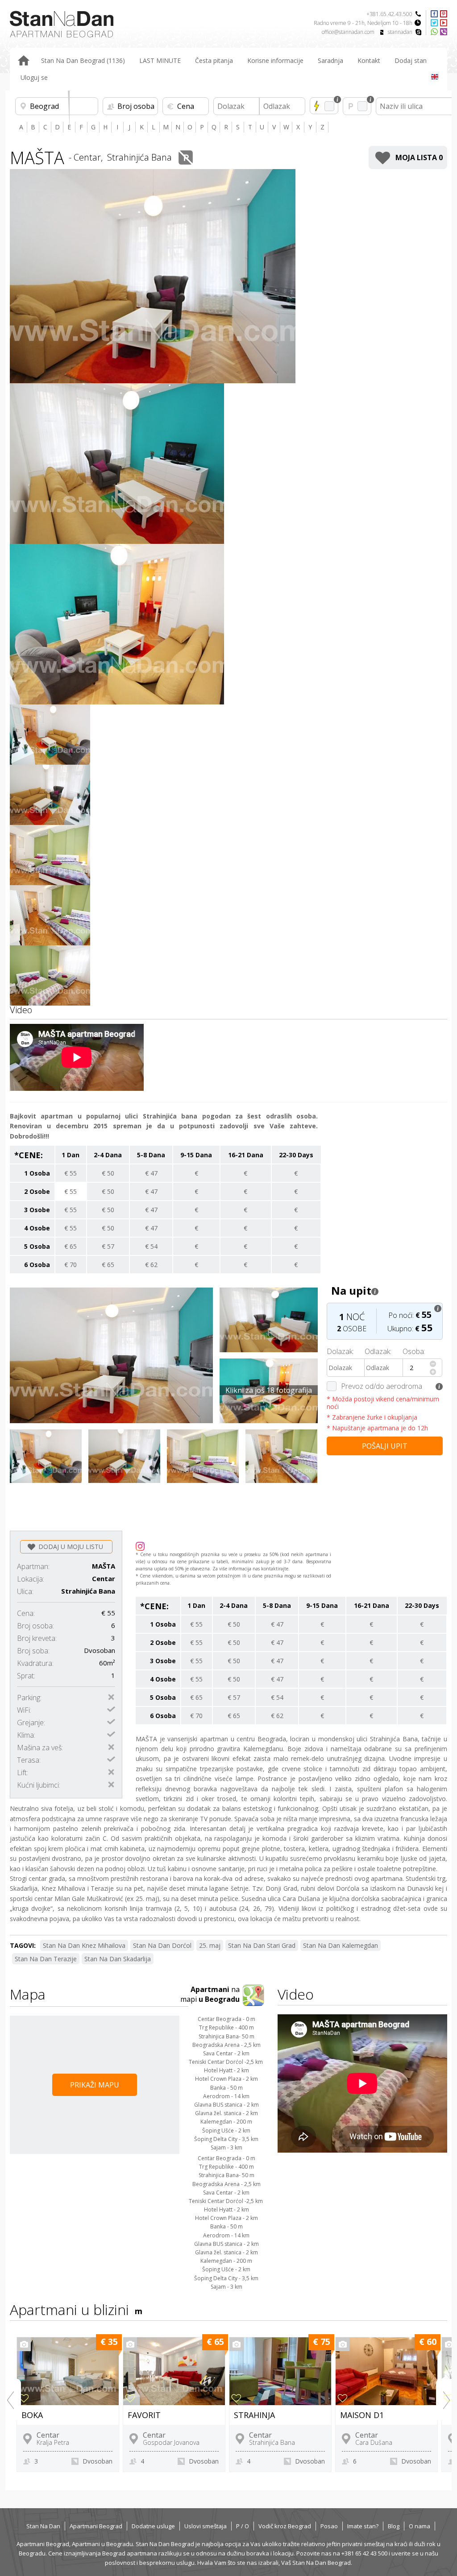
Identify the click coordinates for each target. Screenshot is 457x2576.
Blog (394, 2526)
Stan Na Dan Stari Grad (262, 1945)
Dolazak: (340, 1351)
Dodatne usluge (153, 2526)
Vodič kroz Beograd (285, 2526)
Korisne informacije (275, 60)
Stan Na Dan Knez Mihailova (84, 1945)
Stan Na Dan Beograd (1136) (83, 60)
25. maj (210, 1945)
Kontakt (369, 60)
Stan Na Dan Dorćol (162, 1945)
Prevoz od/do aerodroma (382, 1386)
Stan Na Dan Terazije (46, 1959)
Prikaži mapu (95, 2085)
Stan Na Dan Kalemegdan (341, 1945)
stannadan (400, 32)
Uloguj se (34, 77)
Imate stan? (363, 2526)
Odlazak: (378, 1351)
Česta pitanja (214, 60)
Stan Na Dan (43, 2526)
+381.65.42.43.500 (389, 14)
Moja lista (419, 157)
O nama (420, 2526)
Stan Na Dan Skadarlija (118, 1959)
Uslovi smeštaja (206, 2526)
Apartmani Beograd (96, 2526)
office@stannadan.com (348, 32)
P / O (243, 2526)
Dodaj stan (411, 60)
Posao (329, 2526)
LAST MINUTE (160, 60)
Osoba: (414, 1351)
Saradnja (330, 60)
